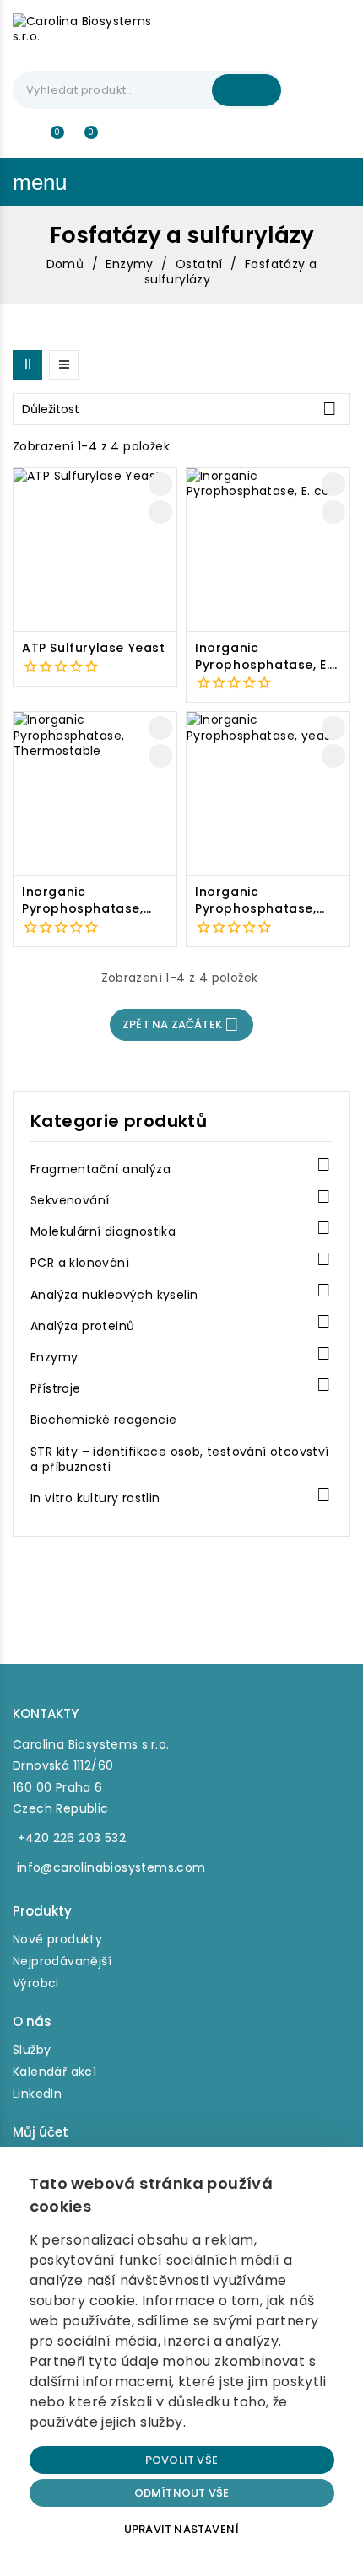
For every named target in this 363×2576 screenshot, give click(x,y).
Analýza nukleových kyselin (114, 1295)
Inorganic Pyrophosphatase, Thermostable (83, 900)
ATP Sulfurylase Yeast (94, 648)
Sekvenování (70, 1201)
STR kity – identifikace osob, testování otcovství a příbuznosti (180, 1460)
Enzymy (54, 1358)
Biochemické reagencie (103, 1420)
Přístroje (56, 1389)
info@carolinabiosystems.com (111, 1867)
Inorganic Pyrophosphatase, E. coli (262, 657)
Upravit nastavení (181, 2529)
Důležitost (179, 409)
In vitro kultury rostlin (95, 1498)
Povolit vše (181, 2460)
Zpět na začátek (181, 1024)
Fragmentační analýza (100, 1169)
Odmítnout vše (182, 2493)
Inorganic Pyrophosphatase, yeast (256, 900)
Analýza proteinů (82, 1326)
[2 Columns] (27, 365)
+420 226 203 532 (72, 1838)
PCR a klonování (80, 1263)
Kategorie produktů (119, 1121)
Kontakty (46, 1714)
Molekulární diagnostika (103, 1232)
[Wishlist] (51, 140)
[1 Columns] (64, 365)
